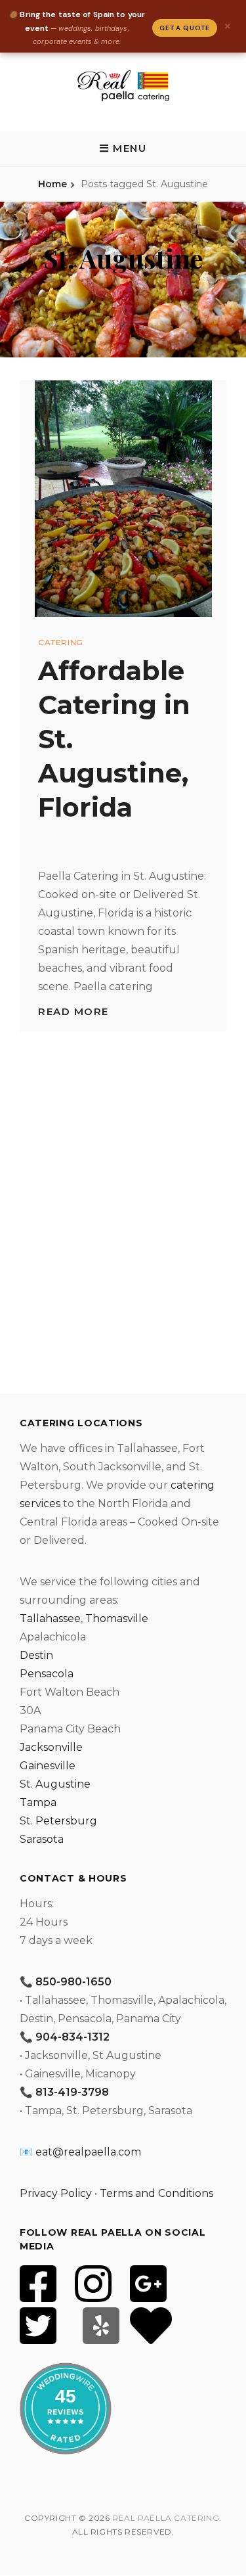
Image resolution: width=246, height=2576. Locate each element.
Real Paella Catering (166, 2518)
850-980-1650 (73, 1982)
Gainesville (48, 1766)
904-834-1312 (72, 2037)
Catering (61, 642)
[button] (123, 148)
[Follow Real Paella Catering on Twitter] (38, 2334)
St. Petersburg (58, 1821)
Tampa (38, 1802)
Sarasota (42, 1839)
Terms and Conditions (156, 2193)
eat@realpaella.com (88, 2152)
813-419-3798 (72, 2092)
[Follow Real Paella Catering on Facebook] (38, 2292)
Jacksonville (51, 1747)
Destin (36, 1655)
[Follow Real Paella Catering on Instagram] (93, 2292)
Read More (73, 1011)
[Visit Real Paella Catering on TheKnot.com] (151, 2334)
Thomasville (117, 1618)
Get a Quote (185, 28)
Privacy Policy (56, 2193)
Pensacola (47, 1674)
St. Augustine (55, 1784)
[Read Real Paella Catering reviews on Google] (148, 2292)
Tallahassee (50, 1618)
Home (52, 184)
